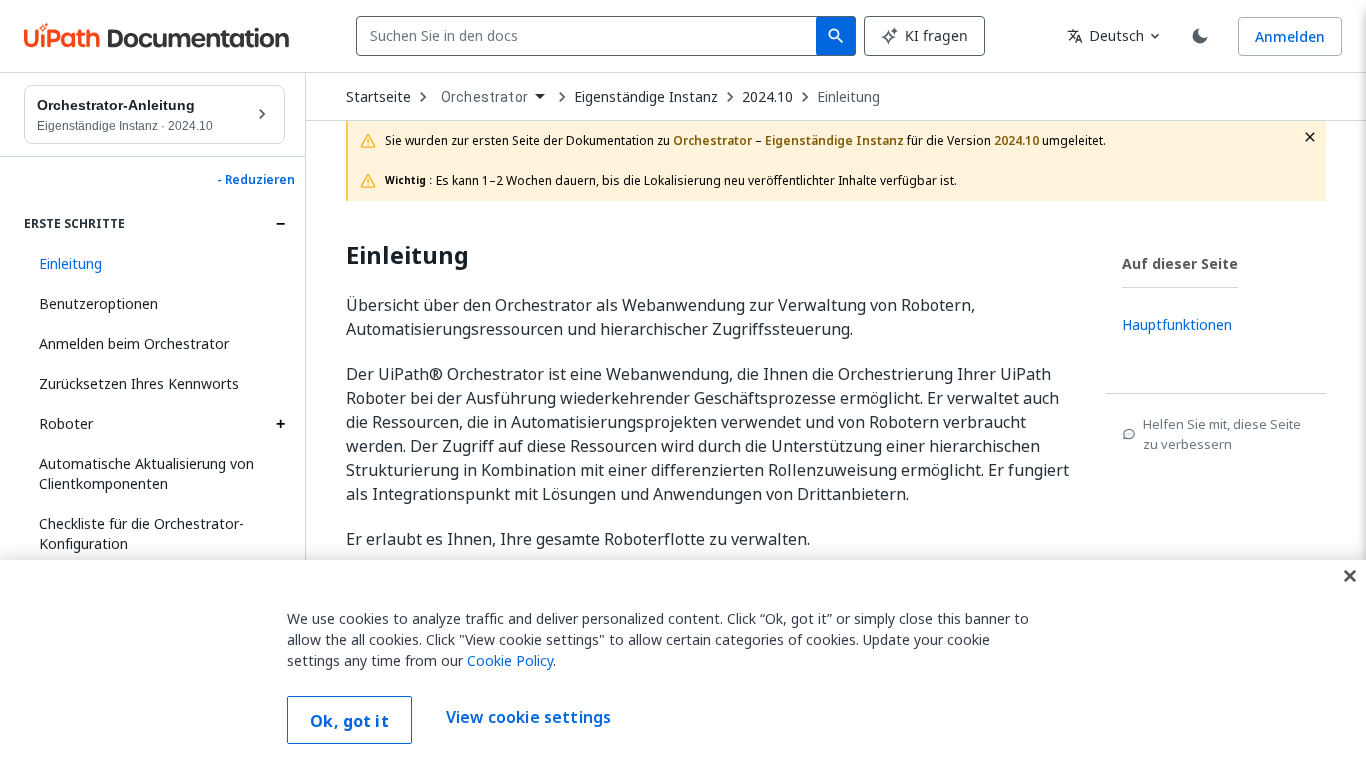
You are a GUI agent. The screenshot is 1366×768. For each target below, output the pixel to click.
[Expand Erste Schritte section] (280, 224)
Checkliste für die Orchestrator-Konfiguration (141, 533)
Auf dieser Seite (1180, 263)
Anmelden (1290, 36)
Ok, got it (349, 721)
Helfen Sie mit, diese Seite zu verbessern (1222, 434)
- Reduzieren (256, 180)
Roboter (66, 423)
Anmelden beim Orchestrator (134, 343)
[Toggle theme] (1200, 36)
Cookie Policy (510, 660)
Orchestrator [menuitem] (484, 97)
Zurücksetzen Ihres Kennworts (139, 383)
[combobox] (590, 36)
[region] (683, 664)
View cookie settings (528, 718)
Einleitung (848, 97)
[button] (154, 264)
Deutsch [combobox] (1105, 35)
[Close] (1350, 576)
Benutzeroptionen (98, 303)
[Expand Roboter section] (280, 424)
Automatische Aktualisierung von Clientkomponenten (146, 473)
